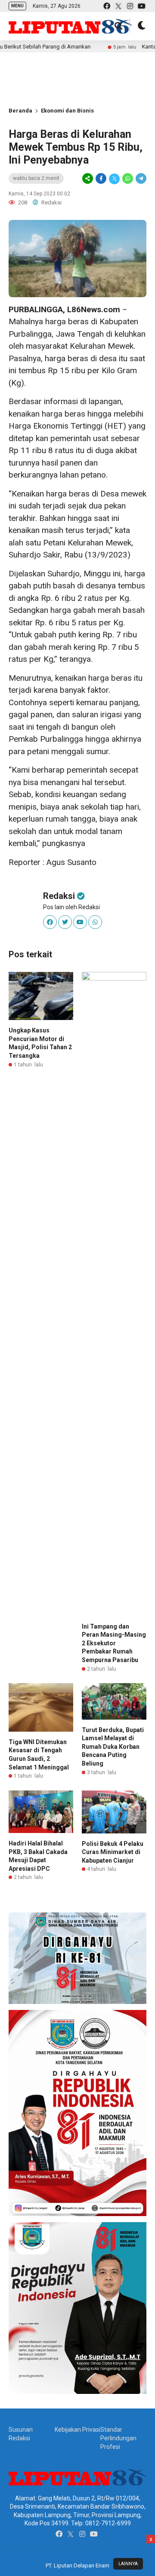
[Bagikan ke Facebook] (101, 179)
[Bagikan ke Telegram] (140, 179)
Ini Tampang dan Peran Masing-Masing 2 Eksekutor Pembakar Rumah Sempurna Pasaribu (114, 1643)
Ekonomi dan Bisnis (67, 111)
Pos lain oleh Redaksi (71, 907)
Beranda (20, 111)
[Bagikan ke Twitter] (114, 179)
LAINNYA (128, 2564)
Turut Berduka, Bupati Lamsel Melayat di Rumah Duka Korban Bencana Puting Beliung (113, 1747)
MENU (17, 6)
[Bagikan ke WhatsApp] (128, 179)
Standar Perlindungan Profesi (118, 2438)
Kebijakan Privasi (77, 2430)
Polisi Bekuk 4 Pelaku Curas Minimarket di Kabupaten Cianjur (113, 1852)
